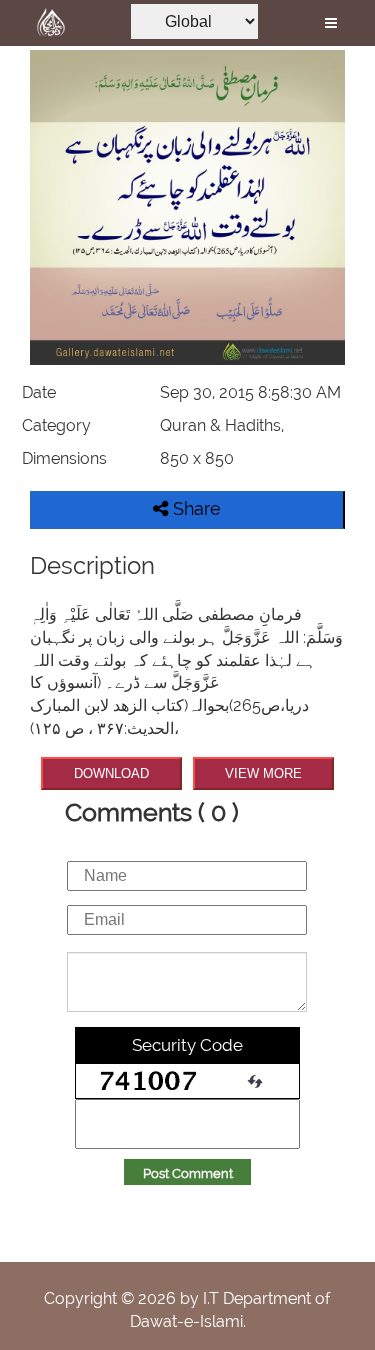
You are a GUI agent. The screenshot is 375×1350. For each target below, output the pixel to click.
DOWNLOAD (111, 773)
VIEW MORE (263, 773)
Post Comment (188, 1173)
